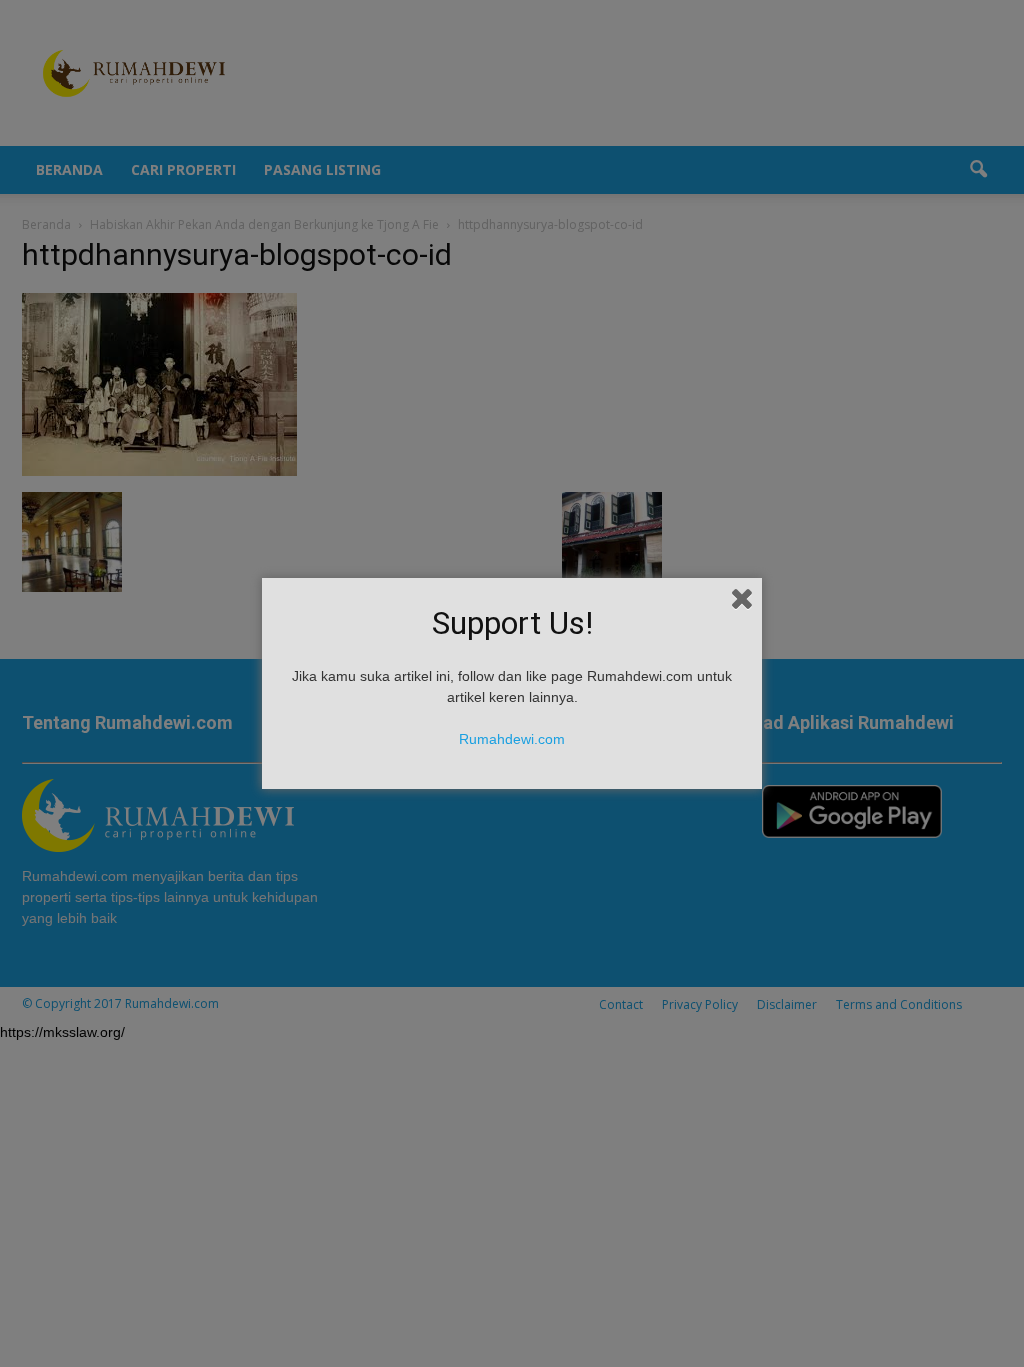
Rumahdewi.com (512, 739)
